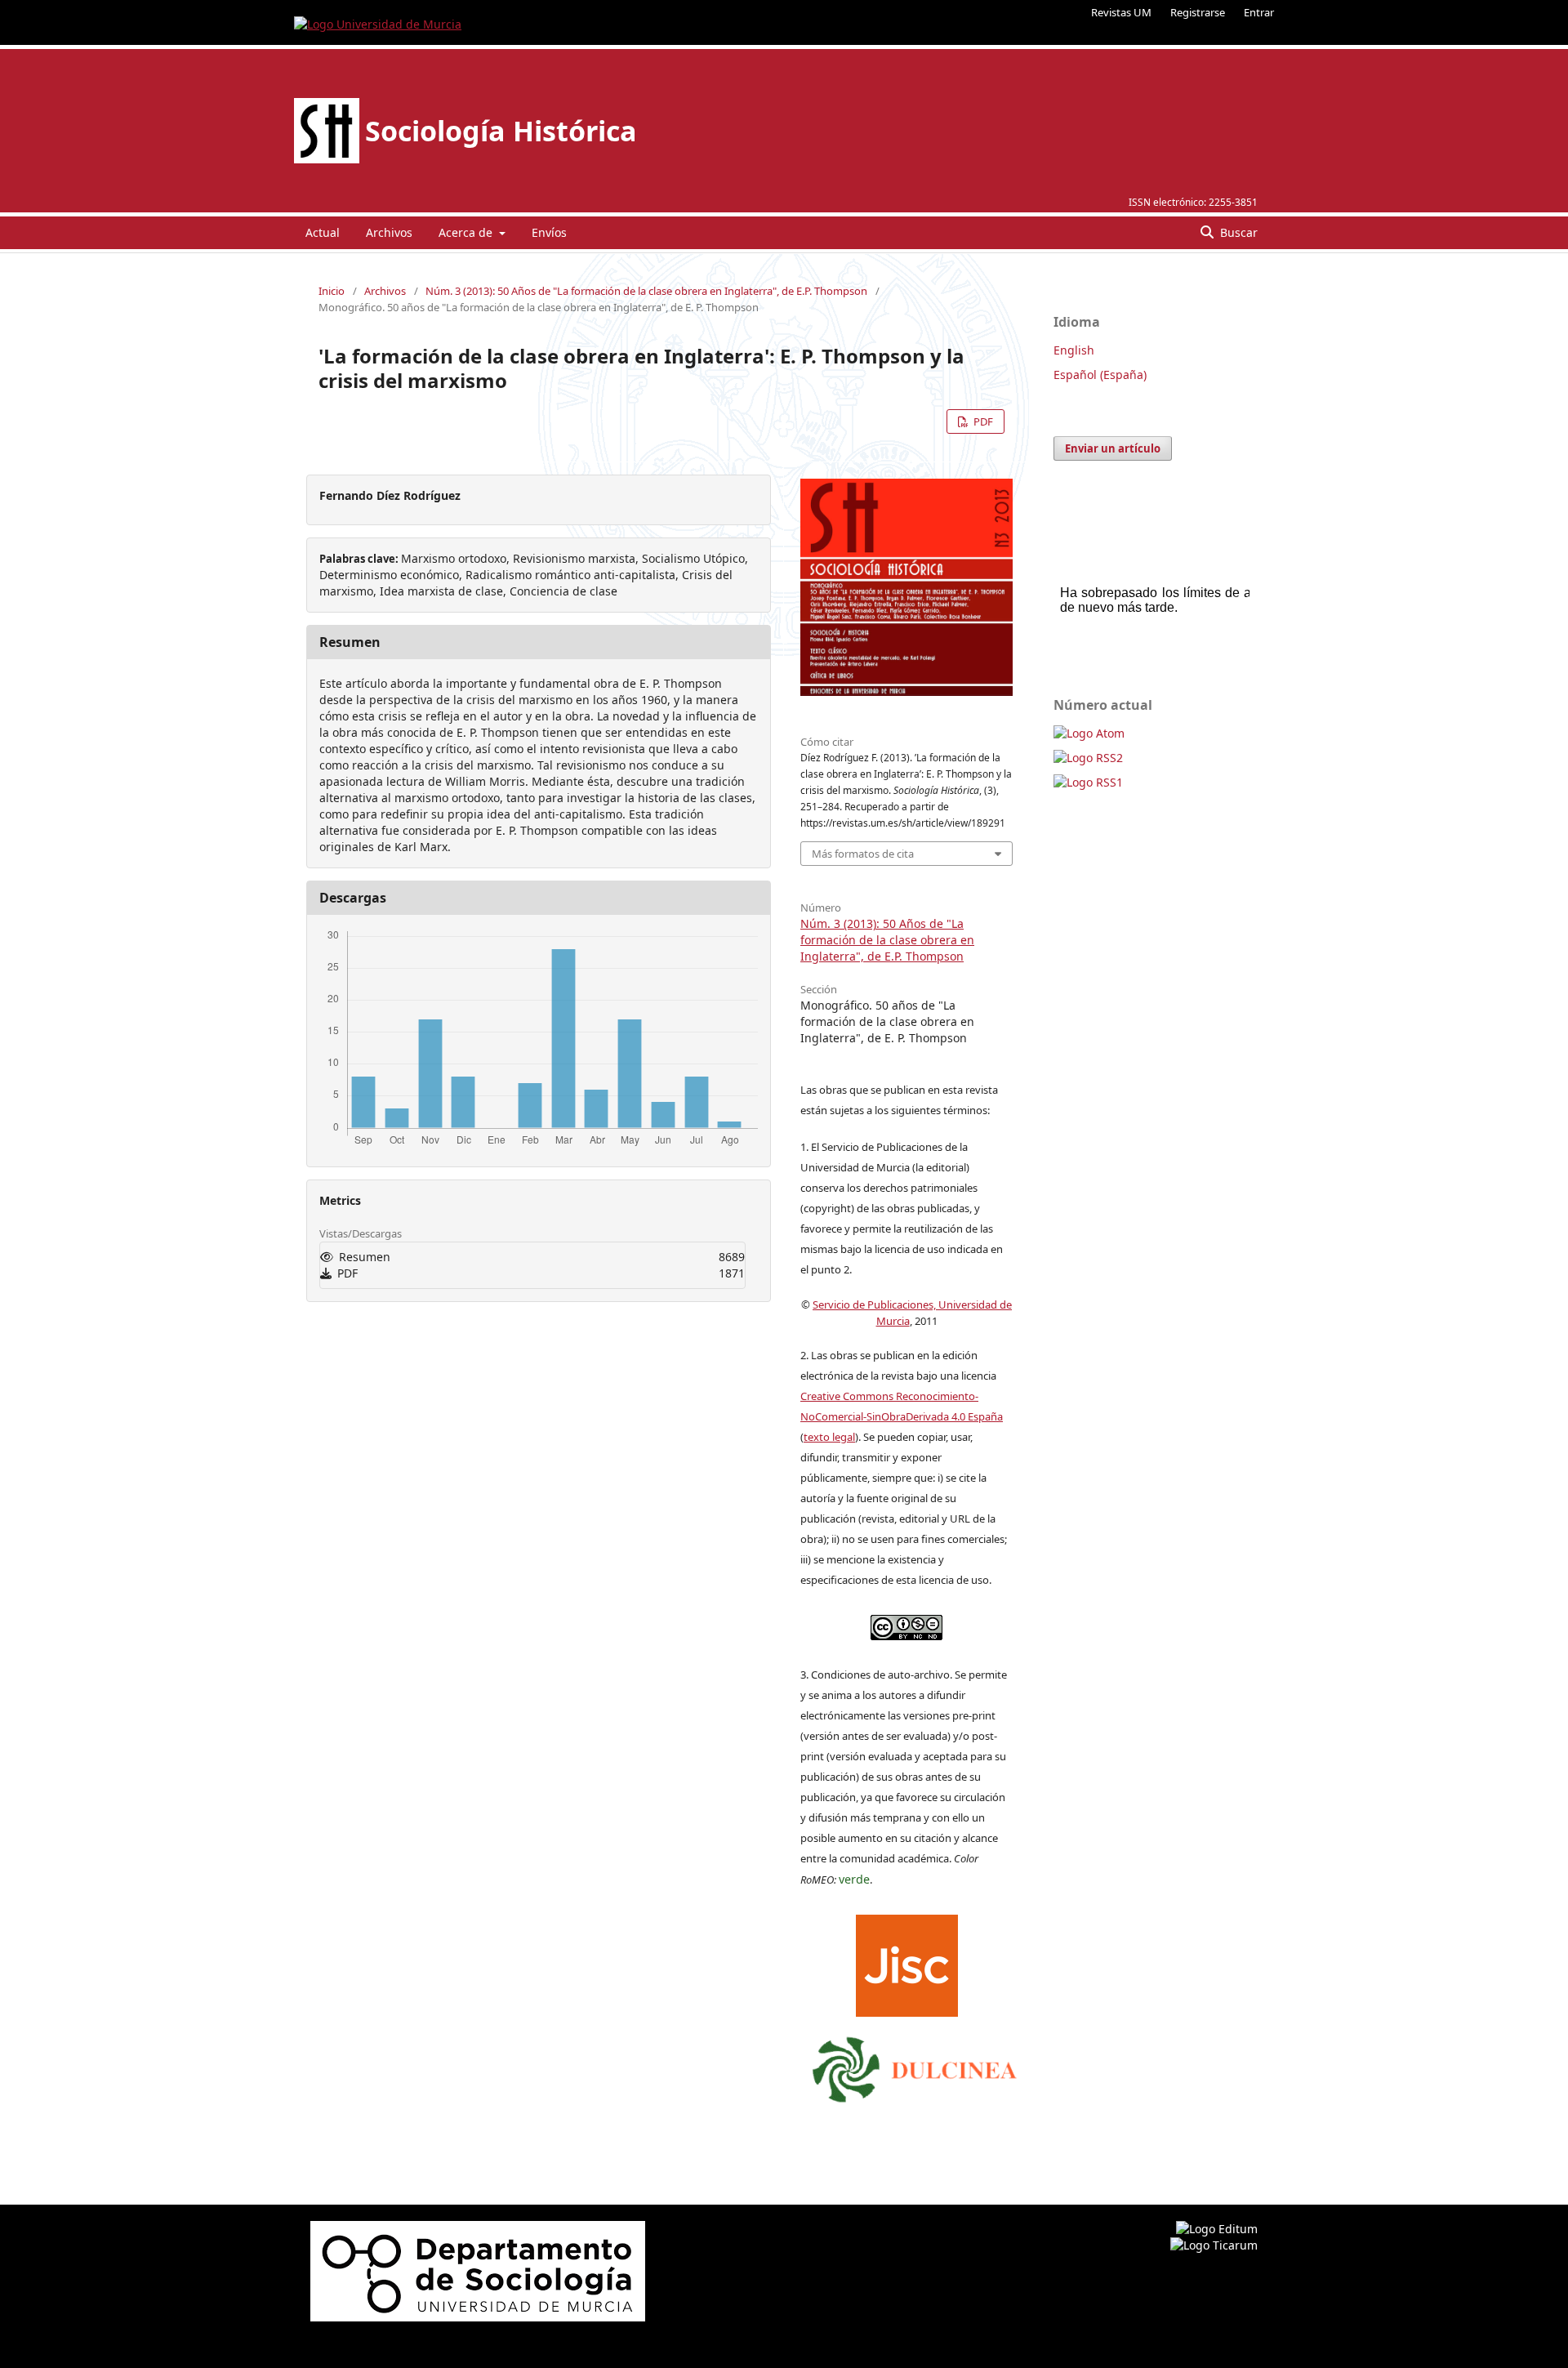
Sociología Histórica (501, 131)
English (1074, 350)
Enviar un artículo (1113, 448)
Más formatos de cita (863, 854)
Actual (323, 232)
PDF (982, 421)
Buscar (1237, 232)
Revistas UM (1121, 12)
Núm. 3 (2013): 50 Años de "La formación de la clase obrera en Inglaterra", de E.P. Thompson (646, 291)
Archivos (389, 232)
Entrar (1259, 12)
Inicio (332, 291)
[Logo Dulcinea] (915, 2066)
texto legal (829, 1437)
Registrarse (1198, 12)
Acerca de (467, 232)
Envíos (549, 232)
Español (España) (1100, 375)
